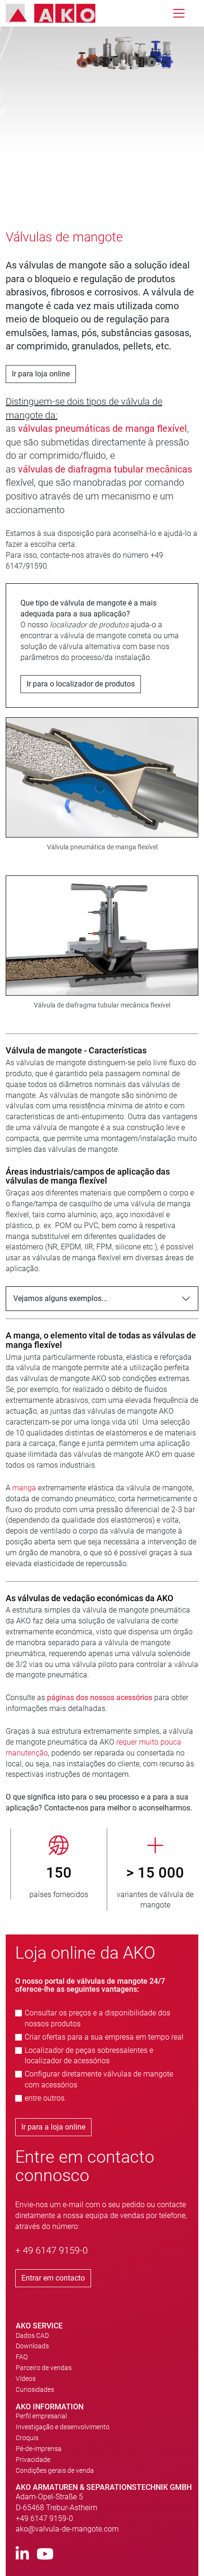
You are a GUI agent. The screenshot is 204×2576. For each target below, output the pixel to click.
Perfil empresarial (41, 2416)
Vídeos (26, 2379)
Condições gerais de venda (55, 2470)
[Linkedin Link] (22, 2554)
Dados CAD (32, 2335)
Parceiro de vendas (44, 2368)
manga (25, 1488)
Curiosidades (35, 2389)
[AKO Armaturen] (58, 13)
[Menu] (179, 13)
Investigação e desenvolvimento (63, 2427)
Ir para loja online (41, 374)
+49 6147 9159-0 (44, 2518)
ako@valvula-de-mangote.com (67, 2529)
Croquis (27, 2438)
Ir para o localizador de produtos (81, 684)
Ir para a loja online (53, 2127)
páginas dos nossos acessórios (100, 1698)
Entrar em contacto (53, 2278)
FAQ (22, 2357)
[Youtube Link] (45, 2554)
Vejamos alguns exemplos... (60, 1298)
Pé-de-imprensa (39, 2449)
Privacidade (33, 2460)
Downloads (32, 2346)
